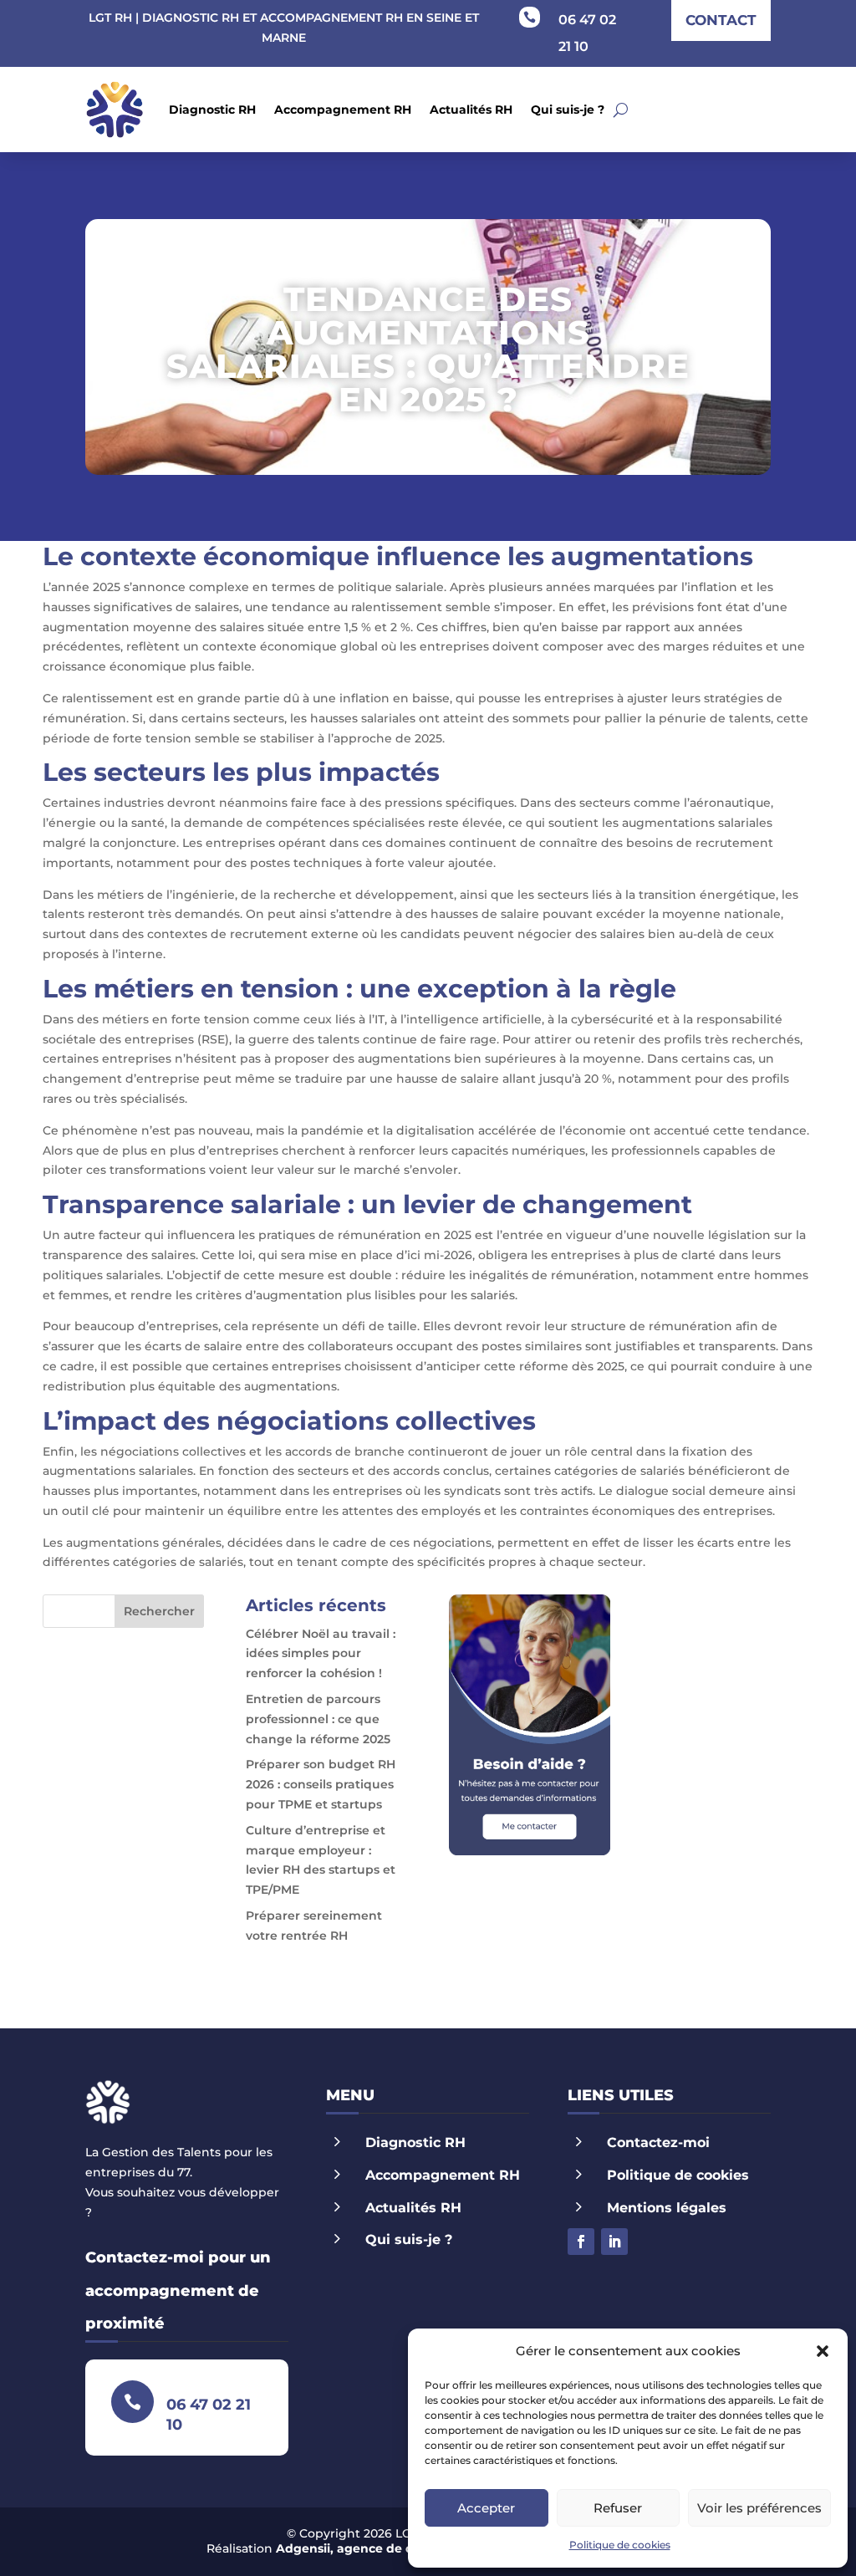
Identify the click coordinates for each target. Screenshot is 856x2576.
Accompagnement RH (343, 110)
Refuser (618, 2508)
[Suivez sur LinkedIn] (614, 2242)
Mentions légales (667, 2208)
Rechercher (159, 1611)
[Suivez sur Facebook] (581, 2242)
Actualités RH (471, 110)
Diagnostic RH (212, 110)
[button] (823, 2351)
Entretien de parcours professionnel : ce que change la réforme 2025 (318, 1719)
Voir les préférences (759, 2508)
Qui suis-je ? (568, 110)
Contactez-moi (658, 2142)
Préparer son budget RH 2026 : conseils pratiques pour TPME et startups (321, 1784)
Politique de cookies (620, 2545)
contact (721, 20)
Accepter (486, 2508)
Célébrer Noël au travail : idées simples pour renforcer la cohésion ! (321, 1654)
